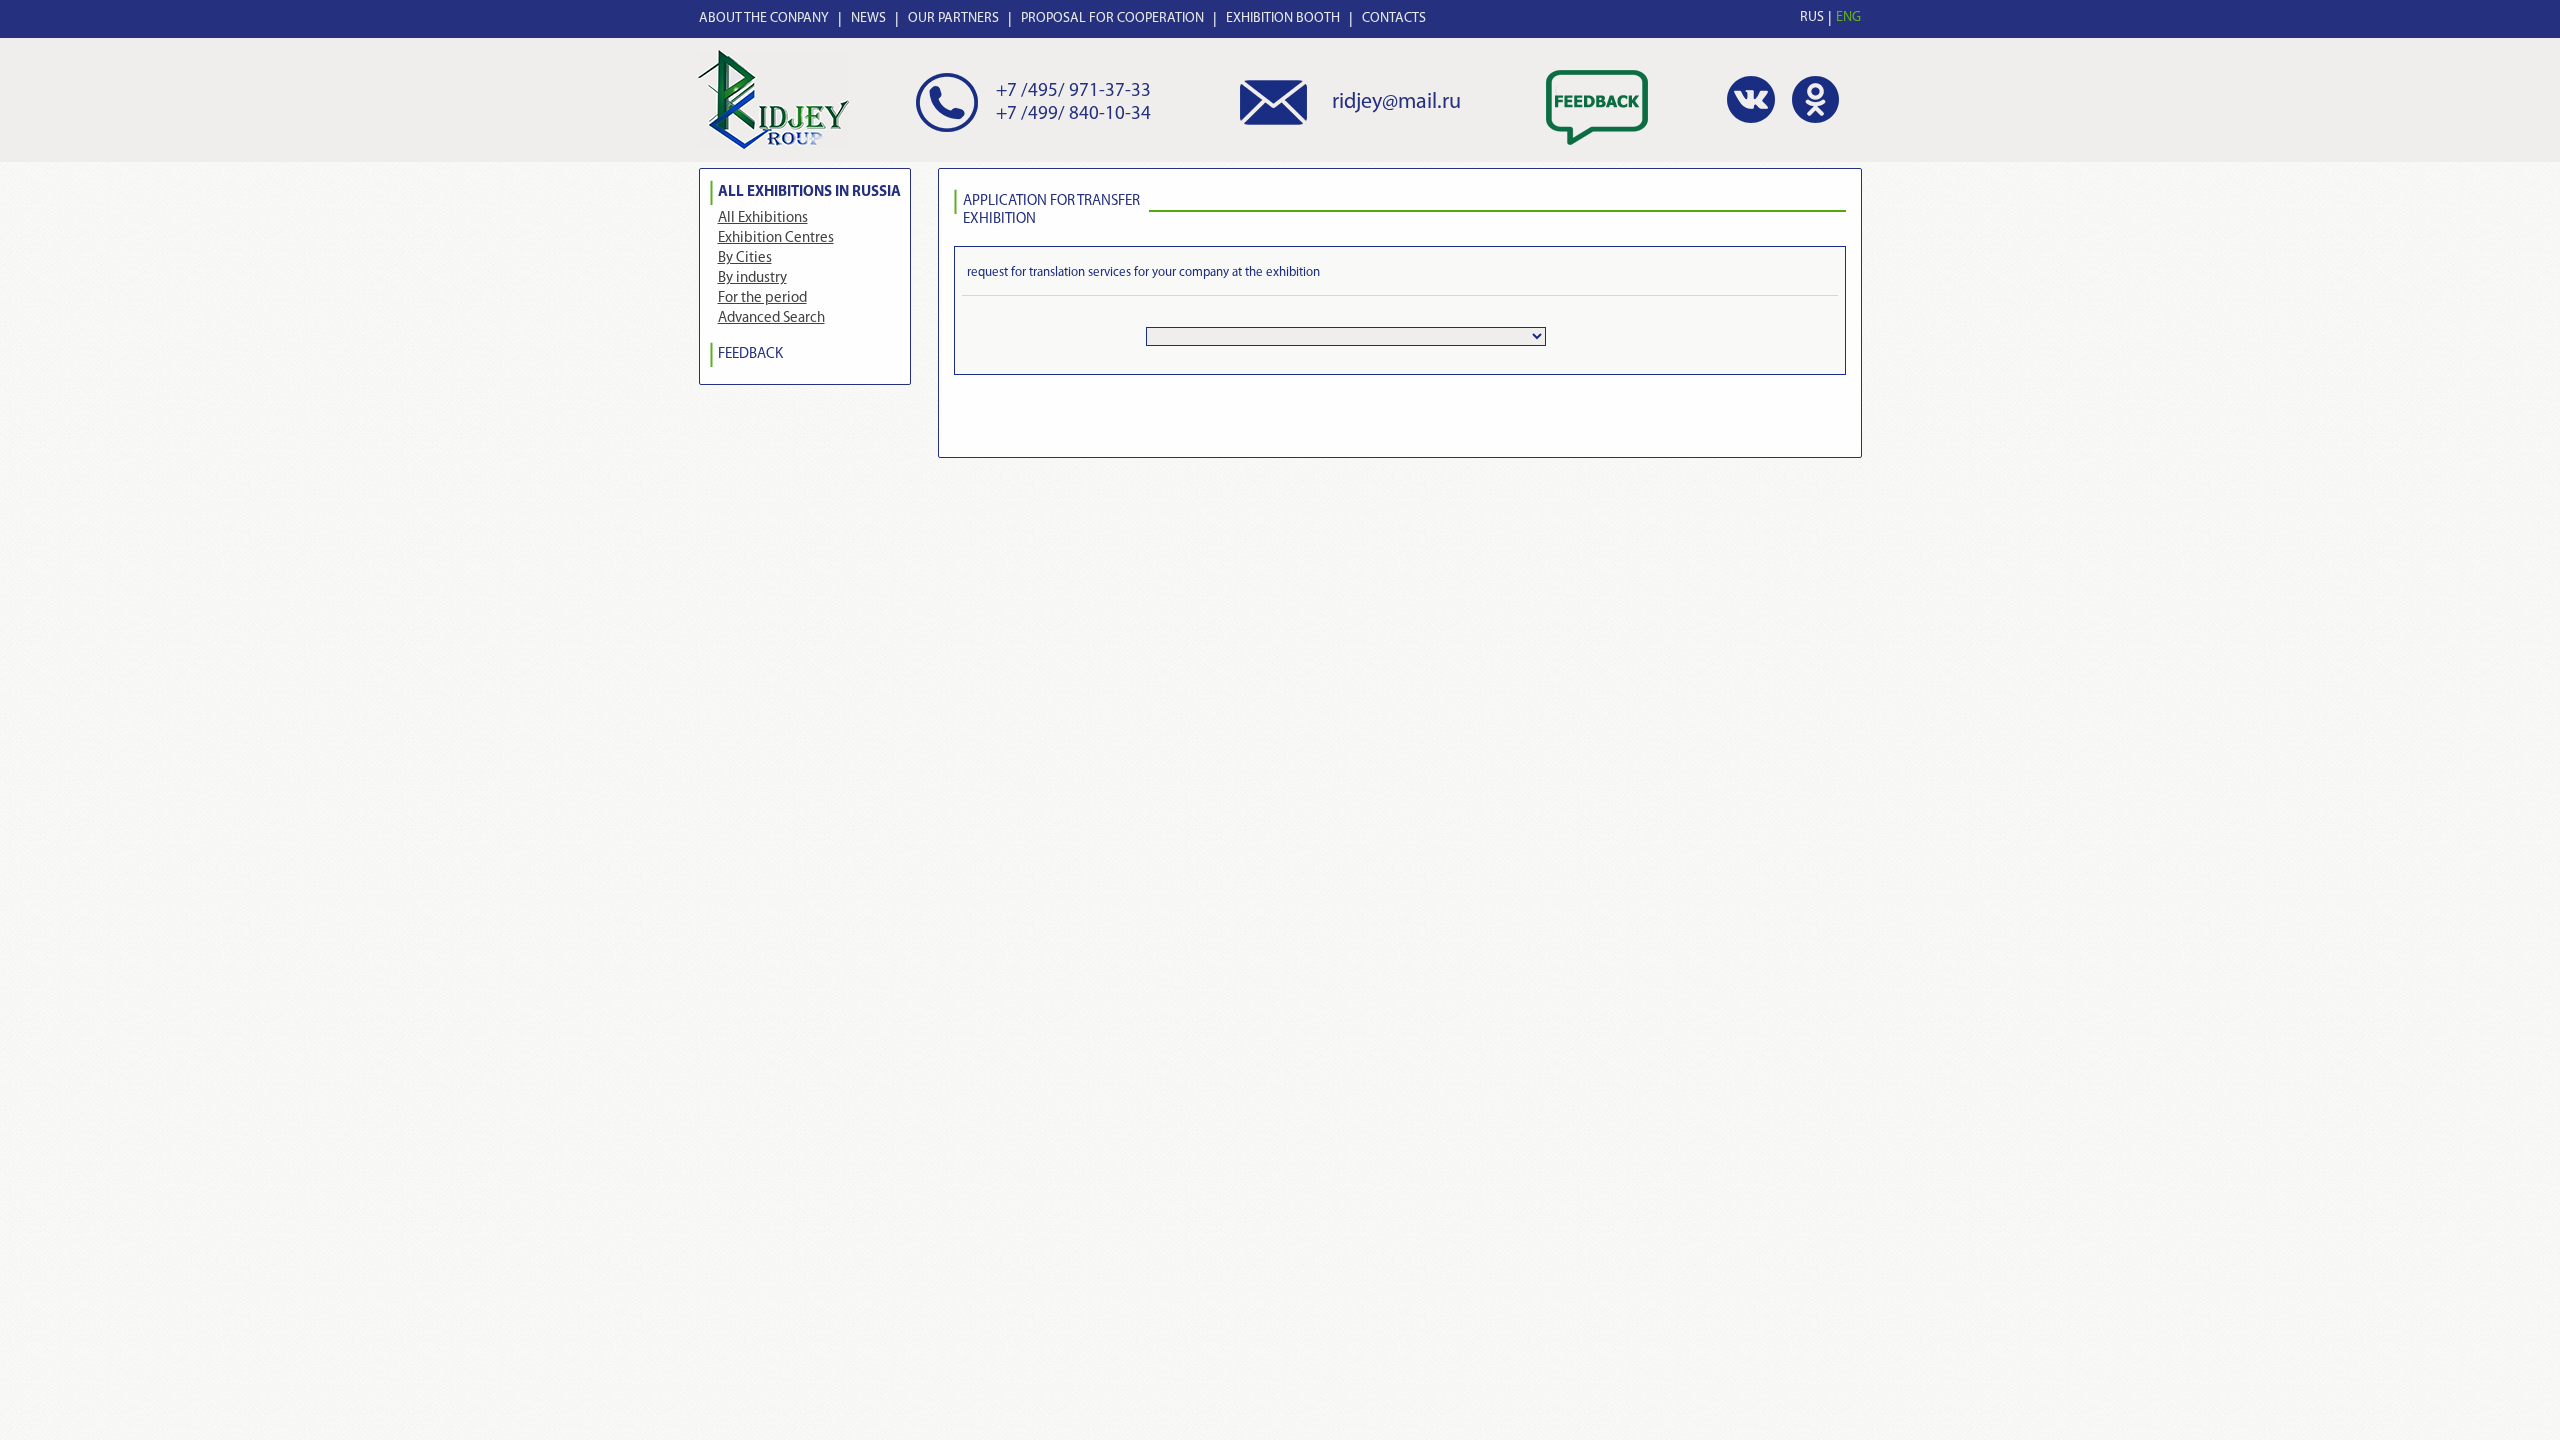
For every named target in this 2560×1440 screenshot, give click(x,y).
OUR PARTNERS (953, 18)
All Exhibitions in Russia (809, 192)
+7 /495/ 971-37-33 (1073, 91)
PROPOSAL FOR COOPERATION (1112, 18)
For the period (762, 298)
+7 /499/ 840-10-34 (1073, 114)
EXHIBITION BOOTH (1283, 18)
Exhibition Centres (776, 238)
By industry (752, 278)
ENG (1848, 17)
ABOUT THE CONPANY (764, 18)
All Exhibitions (763, 218)
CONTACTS (1394, 18)
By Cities (745, 258)
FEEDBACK (750, 354)
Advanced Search (771, 318)
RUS (1812, 17)
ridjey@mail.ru (1396, 102)
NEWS (868, 18)
